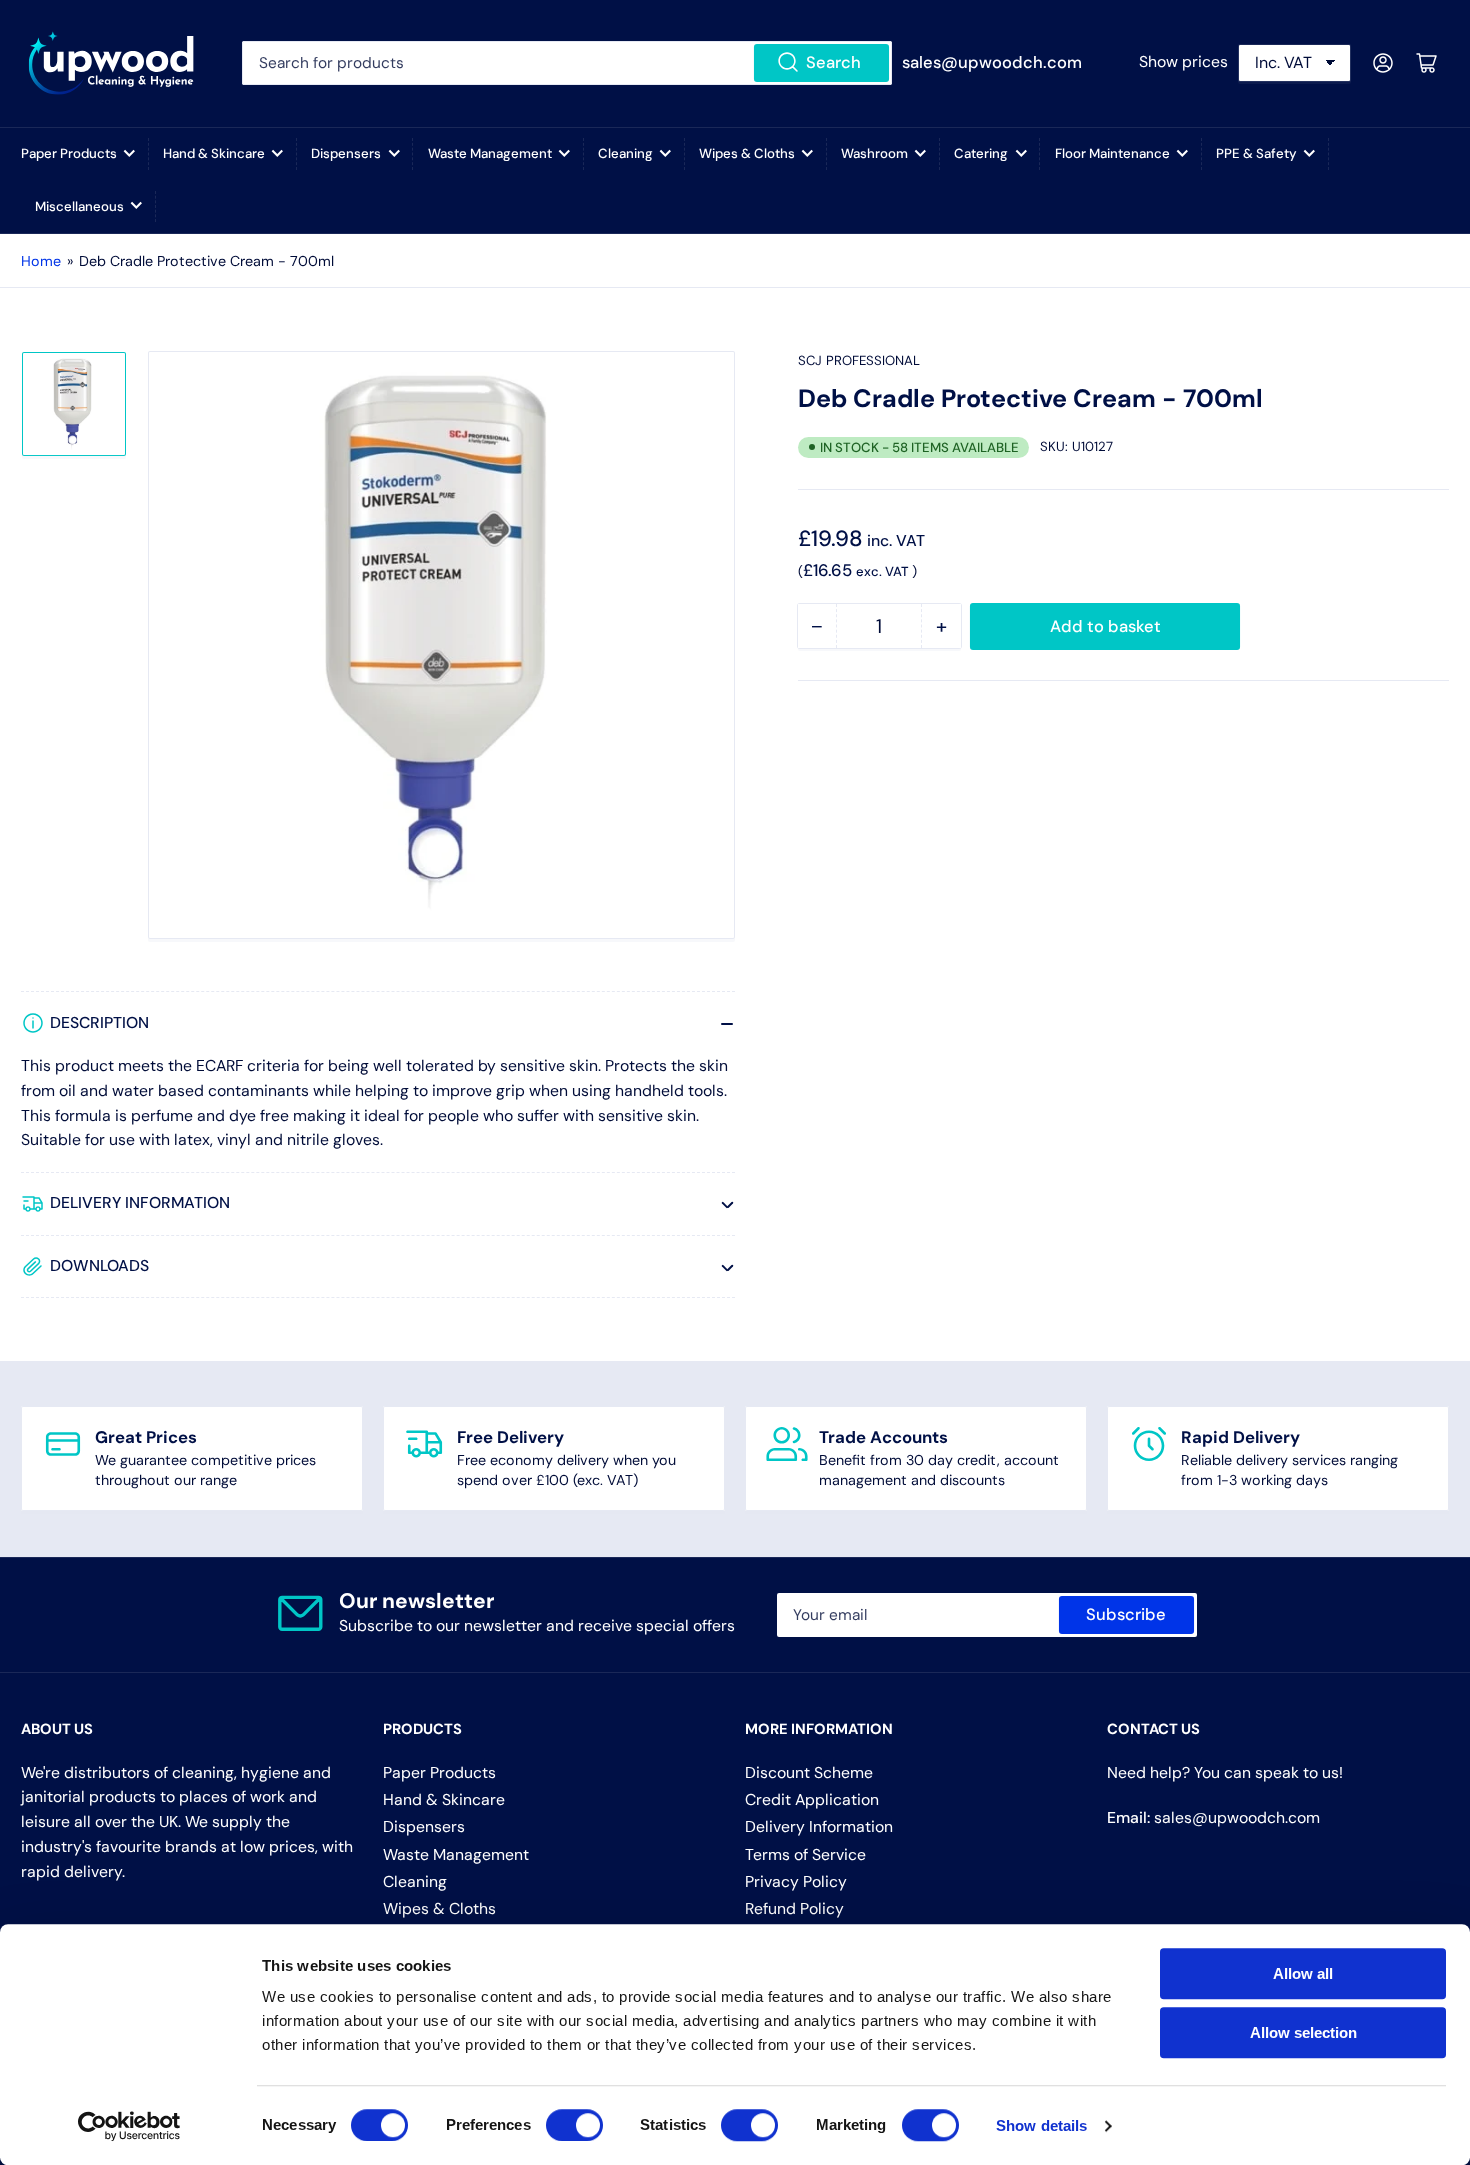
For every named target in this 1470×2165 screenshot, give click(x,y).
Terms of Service (805, 1854)
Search (833, 62)
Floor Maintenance (1112, 153)
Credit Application (812, 1799)
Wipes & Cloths (747, 153)
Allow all (1303, 1973)
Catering (981, 153)
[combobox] (566, 63)
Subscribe (1126, 1614)
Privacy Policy (796, 1881)
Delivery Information (819, 1826)
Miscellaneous (79, 206)
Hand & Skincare (214, 153)
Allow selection (1303, 2032)
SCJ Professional (859, 360)
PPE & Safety (1256, 153)
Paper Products (69, 153)
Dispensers (346, 153)
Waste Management (490, 153)
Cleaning (625, 153)
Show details (1041, 2125)
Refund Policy (794, 1908)
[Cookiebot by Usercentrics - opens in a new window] (129, 2126)
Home (41, 261)
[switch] (574, 2125)
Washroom (874, 153)
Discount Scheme (809, 1772)
